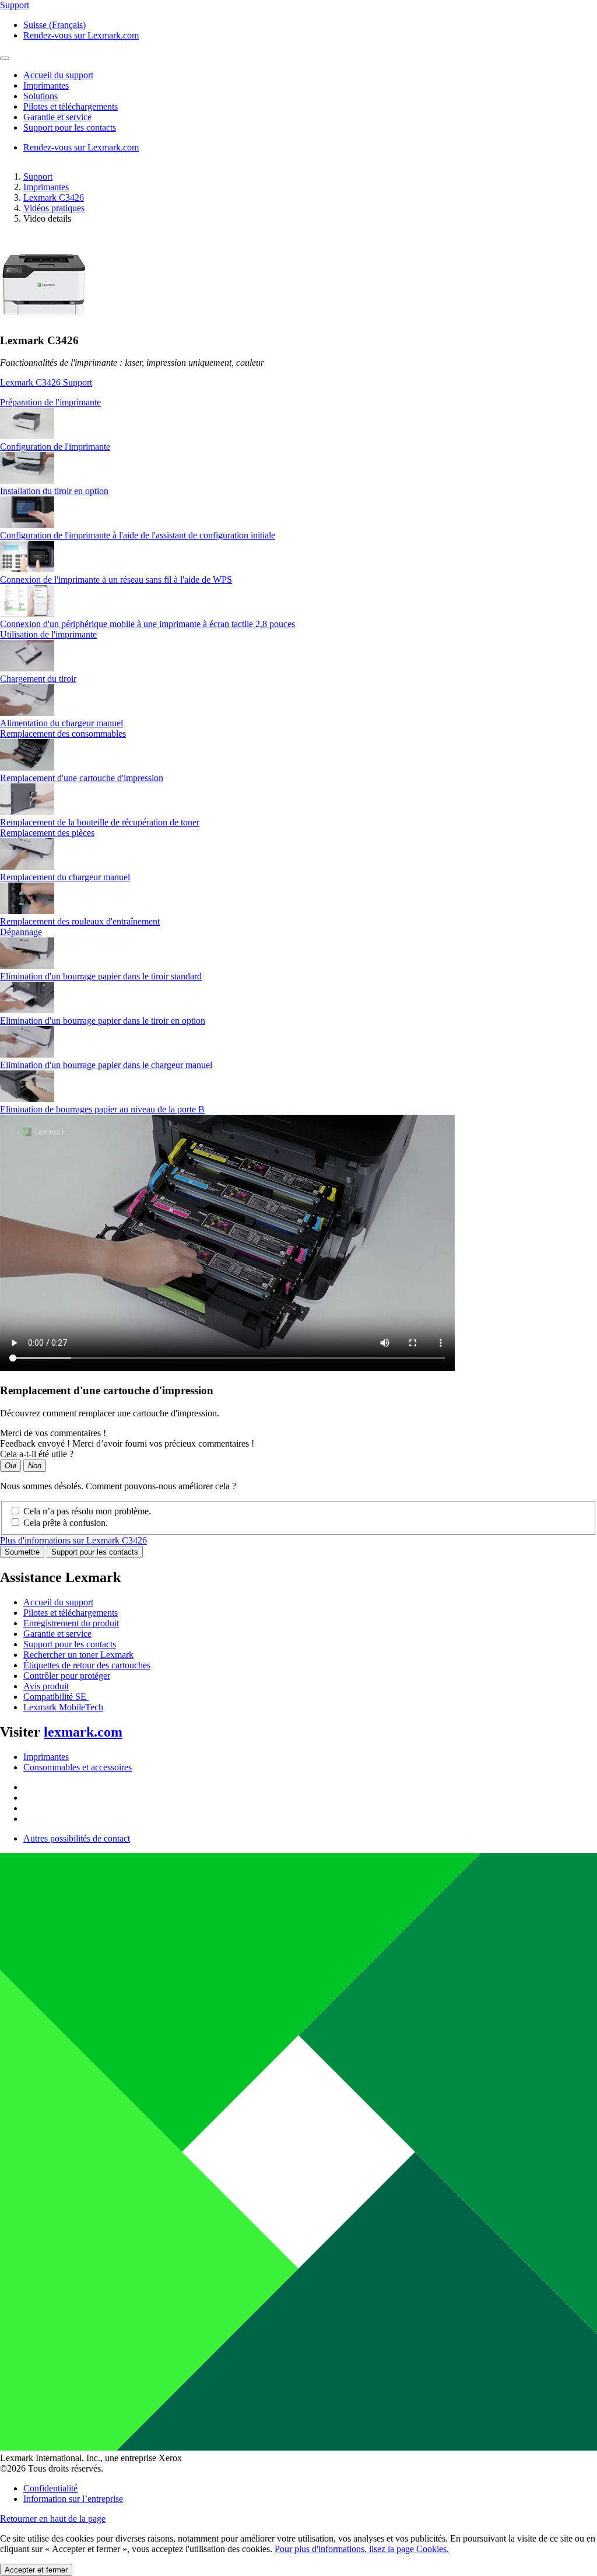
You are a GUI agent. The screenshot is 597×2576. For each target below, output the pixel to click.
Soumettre (22, 1552)
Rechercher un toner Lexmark (78, 1655)
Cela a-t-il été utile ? (37, 1454)
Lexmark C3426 (54, 197)
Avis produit (46, 1686)
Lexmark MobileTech (63, 1707)
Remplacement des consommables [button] (63, 734)
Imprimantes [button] (46, 85)
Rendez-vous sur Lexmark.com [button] (81, 35)
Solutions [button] (41, 96)
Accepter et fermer (36, 2570)
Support (38, 176)
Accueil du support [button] (58, 75)
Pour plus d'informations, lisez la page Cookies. (362, 2549)
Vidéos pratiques (54, 208)
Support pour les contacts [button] (70, 127)
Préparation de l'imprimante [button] (50, 402)
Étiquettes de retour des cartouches (87, 1665)
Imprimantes (46, 187)
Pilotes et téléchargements (71, 1613)
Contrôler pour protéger (67, 1676)
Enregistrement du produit (71, 1623)
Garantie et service (57, 1634)
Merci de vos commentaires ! (53, 1433)
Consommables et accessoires (78, 1767)
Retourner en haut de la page (53, 2519)
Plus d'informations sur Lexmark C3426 (73, 1540)
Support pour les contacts (95, 1552)
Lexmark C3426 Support (46, 382)
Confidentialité (50, 2488)
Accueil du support (58, 1602)
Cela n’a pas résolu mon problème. (87, 1511)
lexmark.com (83, 1732)
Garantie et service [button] (57, 117)
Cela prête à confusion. (66, 1523)
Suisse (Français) (55, 25)
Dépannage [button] (21, 932)
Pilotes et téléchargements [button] (71, 106)
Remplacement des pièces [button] (47, 833)
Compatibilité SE (56, 1697)
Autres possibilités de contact (77, 1838)
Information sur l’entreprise (73, 2499)
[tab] (298, 402)
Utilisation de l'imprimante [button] (48, 634)
